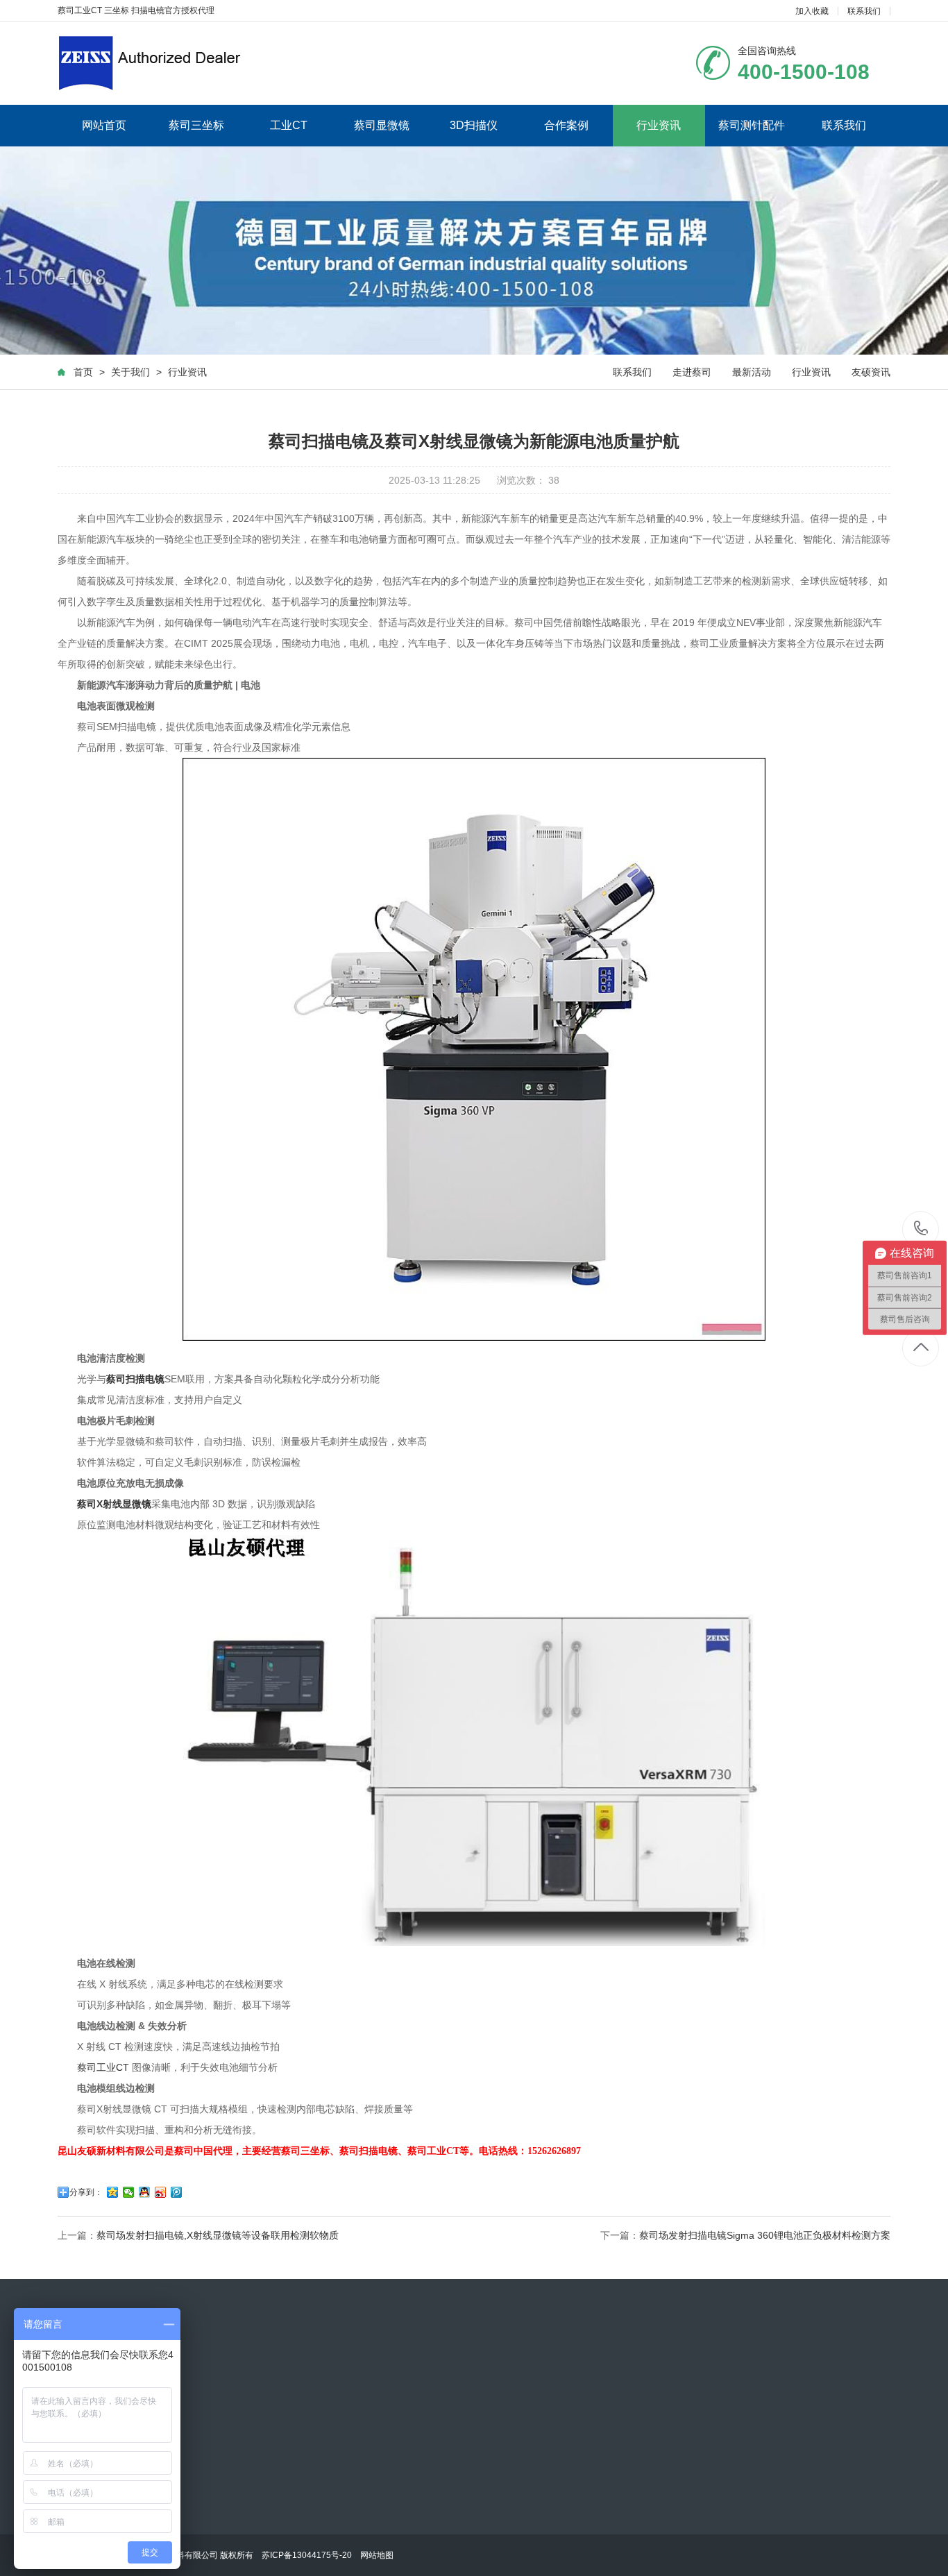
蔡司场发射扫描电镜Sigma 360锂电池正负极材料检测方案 (765, 2235)
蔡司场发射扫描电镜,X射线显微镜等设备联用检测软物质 (218, 2235)
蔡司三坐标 (196, 125)
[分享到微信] (129, 2192)
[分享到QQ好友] (145, 2192)
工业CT (289, 125)
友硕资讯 (871, 372)
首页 (83, 372)
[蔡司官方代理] (149, 63)
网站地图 (377, 2555)
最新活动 (752, 372)
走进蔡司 (692, 372)
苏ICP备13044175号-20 (307, 2555)
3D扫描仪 (474, 125)
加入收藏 (812, 11)
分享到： (86, 2192)
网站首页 (104, 125)
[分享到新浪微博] (161, 2192)
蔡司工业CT (103, 2067)
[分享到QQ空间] (113, 2192)
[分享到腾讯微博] (177, 2192)
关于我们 (130, 372)
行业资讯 (659, 125)
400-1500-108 (921, 1229)
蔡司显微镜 (382, 125)
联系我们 (864, 11)
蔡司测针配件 (752, 125)
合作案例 (566, 125)
